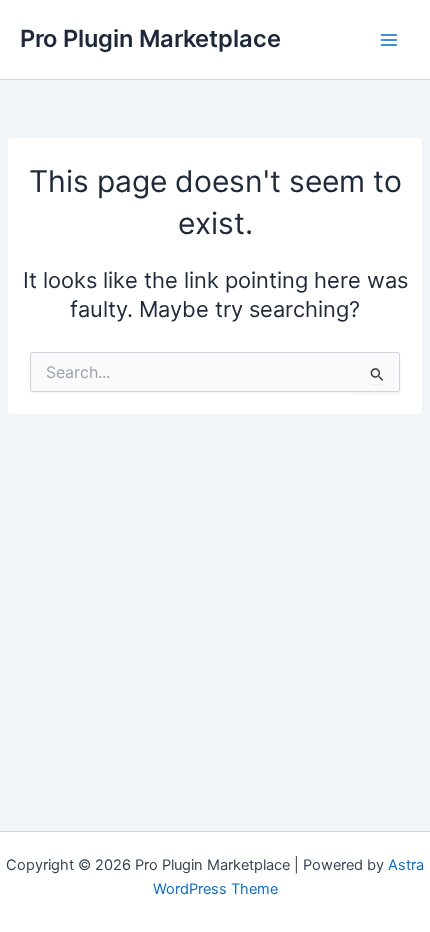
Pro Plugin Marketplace (150, 38)
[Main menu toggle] (389, 40)
